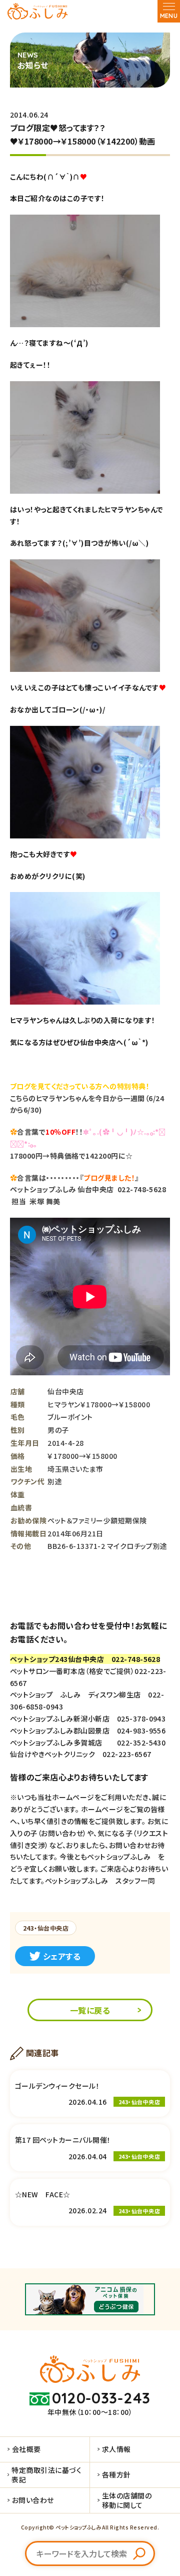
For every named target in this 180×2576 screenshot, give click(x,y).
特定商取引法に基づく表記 (46, 2474)
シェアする (62, 1956)
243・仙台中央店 (46, 1928)
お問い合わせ (33, 2500)
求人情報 (116, 2449)
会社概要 (26, 2449)
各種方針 (116, 2474)
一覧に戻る (90, 2010)
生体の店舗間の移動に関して (127, 2500)
